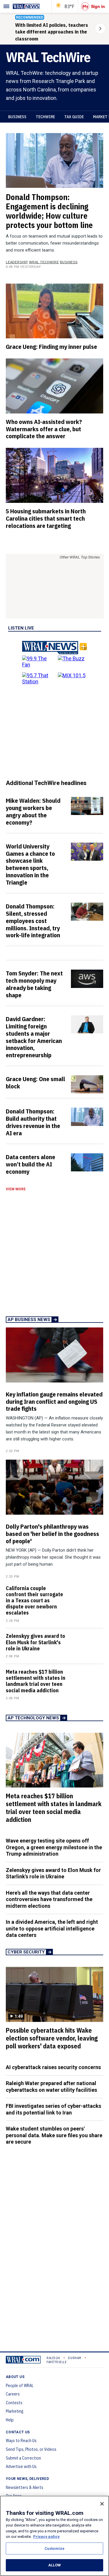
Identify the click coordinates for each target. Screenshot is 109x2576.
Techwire (45, 117)
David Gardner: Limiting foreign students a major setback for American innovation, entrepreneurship (34, 1037)
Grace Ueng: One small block (35, 1082)
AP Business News (29, 1320)
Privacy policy (46, 2537)
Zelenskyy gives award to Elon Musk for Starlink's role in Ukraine (35, 1642)
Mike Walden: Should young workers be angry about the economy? (33, 811)
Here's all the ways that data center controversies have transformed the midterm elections (49, 1899)
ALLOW (55, 2565)
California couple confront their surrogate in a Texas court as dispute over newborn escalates (34, 1601)
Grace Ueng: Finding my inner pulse (51, 346)
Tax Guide (74, 117)
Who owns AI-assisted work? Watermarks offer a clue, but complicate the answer (44, 429)
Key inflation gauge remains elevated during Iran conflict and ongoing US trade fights (54, 1401)
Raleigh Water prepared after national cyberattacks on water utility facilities (51, 2087)
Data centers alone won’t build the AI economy (31, 1164)
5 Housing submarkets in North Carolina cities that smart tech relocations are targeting (46, 518)
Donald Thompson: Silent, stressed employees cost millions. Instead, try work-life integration (33, 921)
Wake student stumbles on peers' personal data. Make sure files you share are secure (54, 2135)
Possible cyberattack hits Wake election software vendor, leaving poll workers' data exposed (52, 2038)
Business (17, 117)
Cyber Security (26, 1952)
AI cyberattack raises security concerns (53, 2067)
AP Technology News (33, 1718)
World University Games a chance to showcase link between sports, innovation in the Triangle (30, 864)
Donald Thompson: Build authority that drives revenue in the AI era (33, 1122)
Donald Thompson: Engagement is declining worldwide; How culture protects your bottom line (49, 211)
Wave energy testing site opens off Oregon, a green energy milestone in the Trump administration (54, 1847)
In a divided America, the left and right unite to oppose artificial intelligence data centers (52, 1928)
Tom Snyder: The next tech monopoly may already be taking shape (34, 984)
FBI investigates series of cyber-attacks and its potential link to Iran (53, 2109)
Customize (54, 2548)
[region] (54, 2536)
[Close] (102, 2504)
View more (16, 1189)
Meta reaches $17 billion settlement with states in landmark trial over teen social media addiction (36, 1681)
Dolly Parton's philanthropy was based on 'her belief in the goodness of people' (52, 1534)
